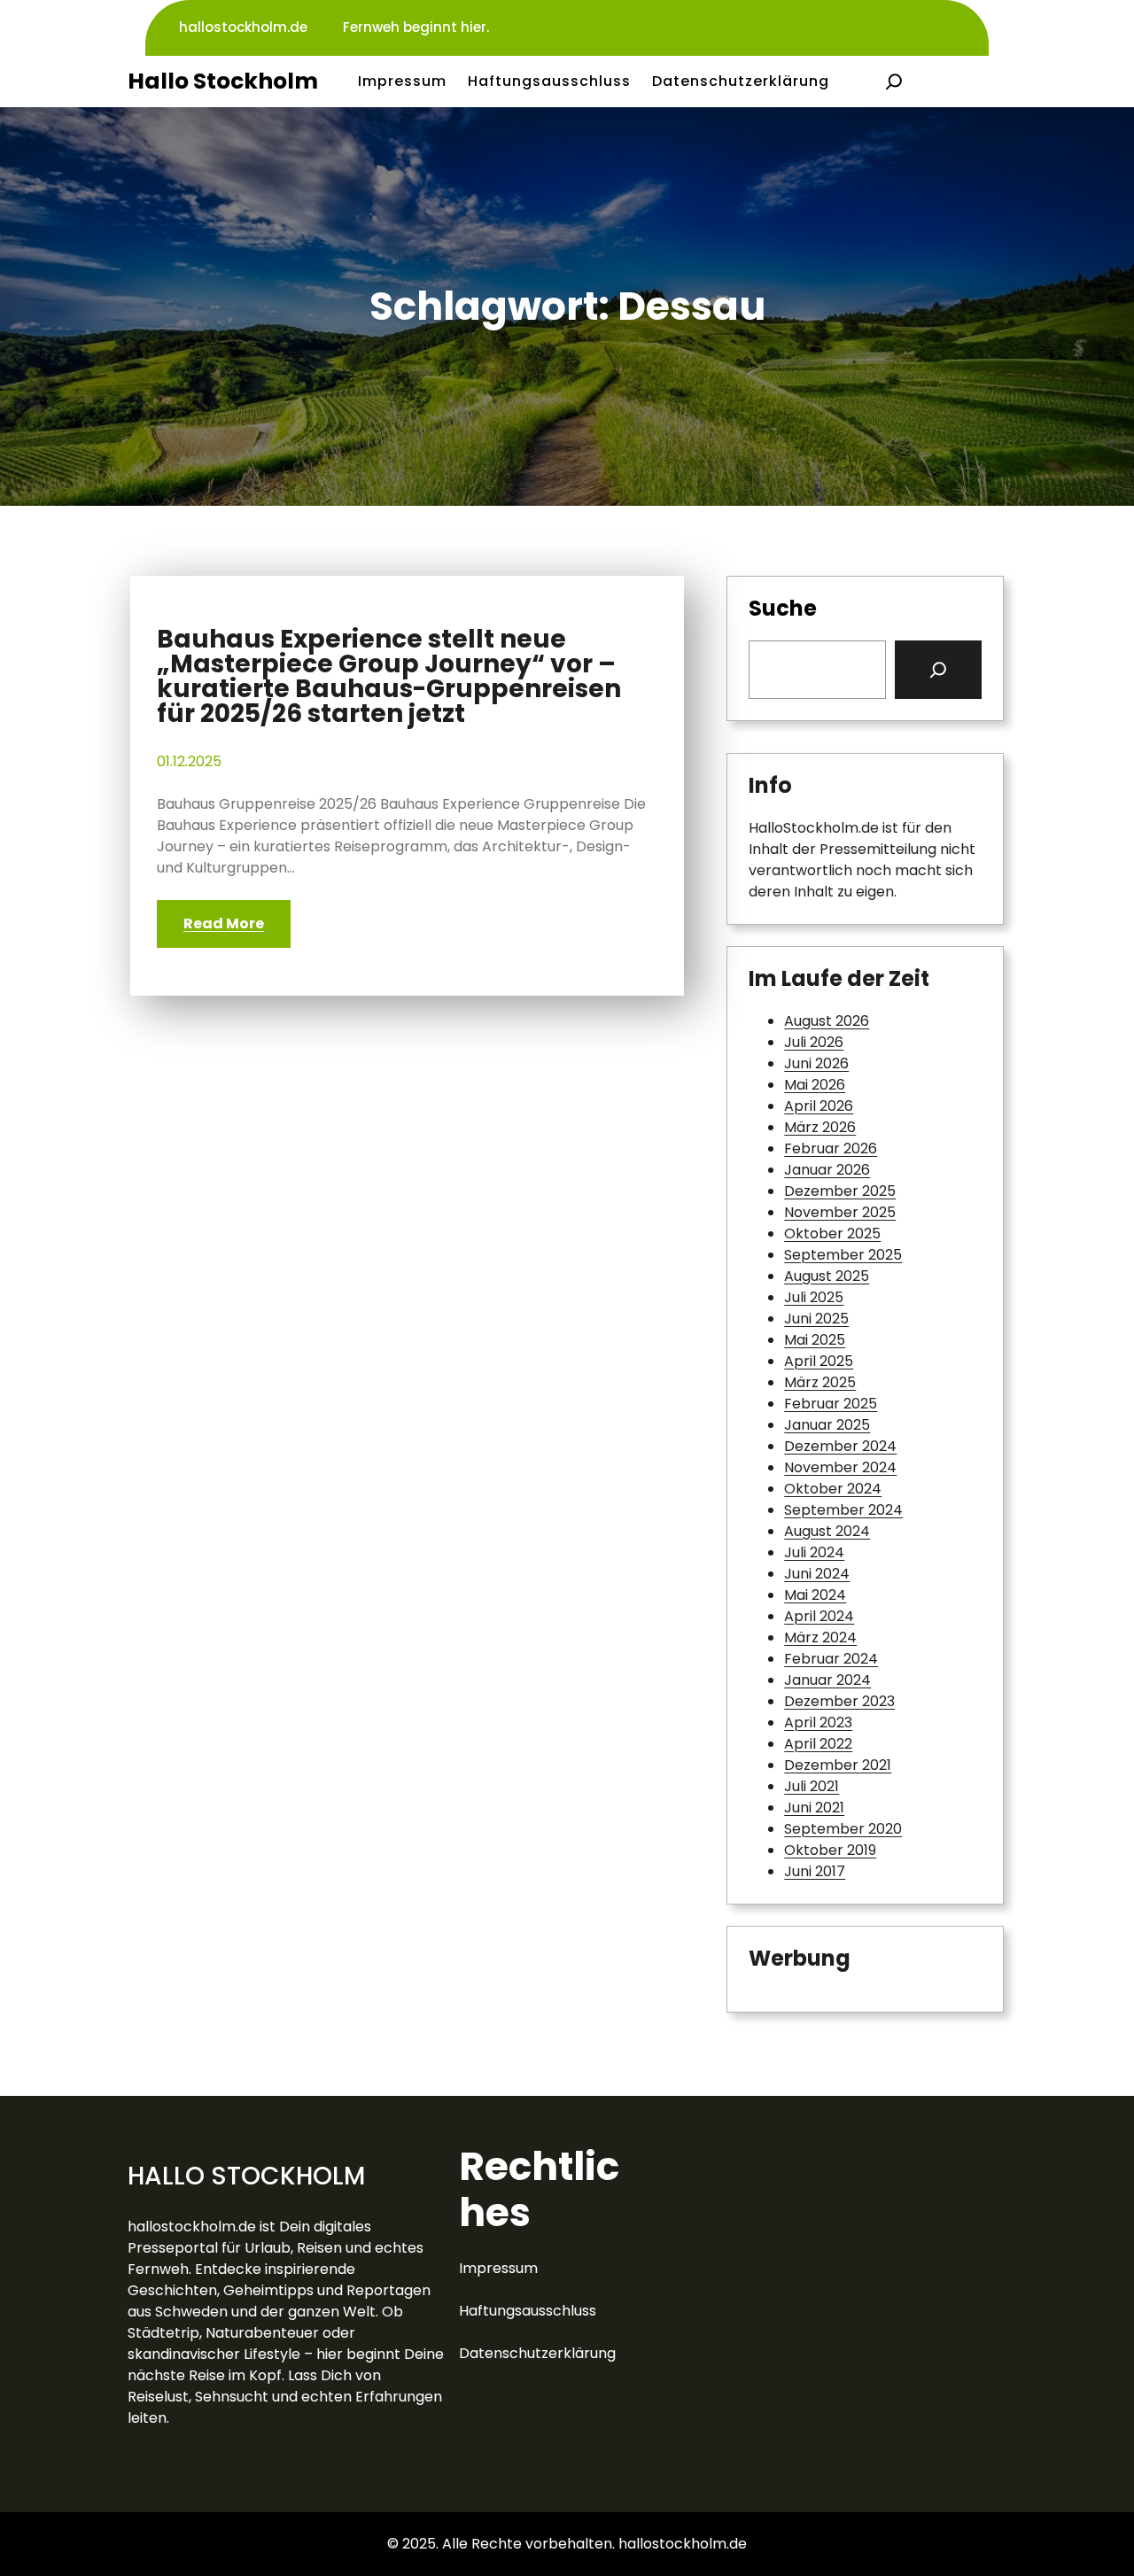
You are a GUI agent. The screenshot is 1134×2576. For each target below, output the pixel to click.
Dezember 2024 (840, 1446)
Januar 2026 (827, 1170)
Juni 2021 (814, 1808)
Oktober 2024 (833, 1489)
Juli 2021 (812, 1786)
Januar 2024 (827, 1680)
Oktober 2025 (832, 1234)
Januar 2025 (827, 1425)
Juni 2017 (815, 1871)
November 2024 (840, 1467)
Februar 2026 (831, 1148)
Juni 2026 (816, 1063)
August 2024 (827, 1531)
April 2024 (819, 1616)
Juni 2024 (817, 1574)
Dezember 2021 (838, 1765)
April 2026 (819, 1106)
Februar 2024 (831, 1659)
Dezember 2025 (840, 1191)
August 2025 (827, 1276)
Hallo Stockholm (223, 81)
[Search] (938, 670)
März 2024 (820, 1637)
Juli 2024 (814, 1552)
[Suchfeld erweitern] (894, 81)
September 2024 (843, 1510)
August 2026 (827, 1021)
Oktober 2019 (830, 1850)
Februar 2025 (831, 1404)
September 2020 (843, 1829)
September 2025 (843, 1255)
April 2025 (819, 1361)
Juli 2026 (814, 1042)
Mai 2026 (815, 1085)
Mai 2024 (815, 1595)
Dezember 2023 (839, 1701)
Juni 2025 (816, 1319)
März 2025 (820, 1382)
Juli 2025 (814, 1297)
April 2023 (818, 1723)
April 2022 (818, 1744)
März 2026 (820, 1127)
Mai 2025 (815, 1340)
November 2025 (840, 1212)
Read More (224, 923)
